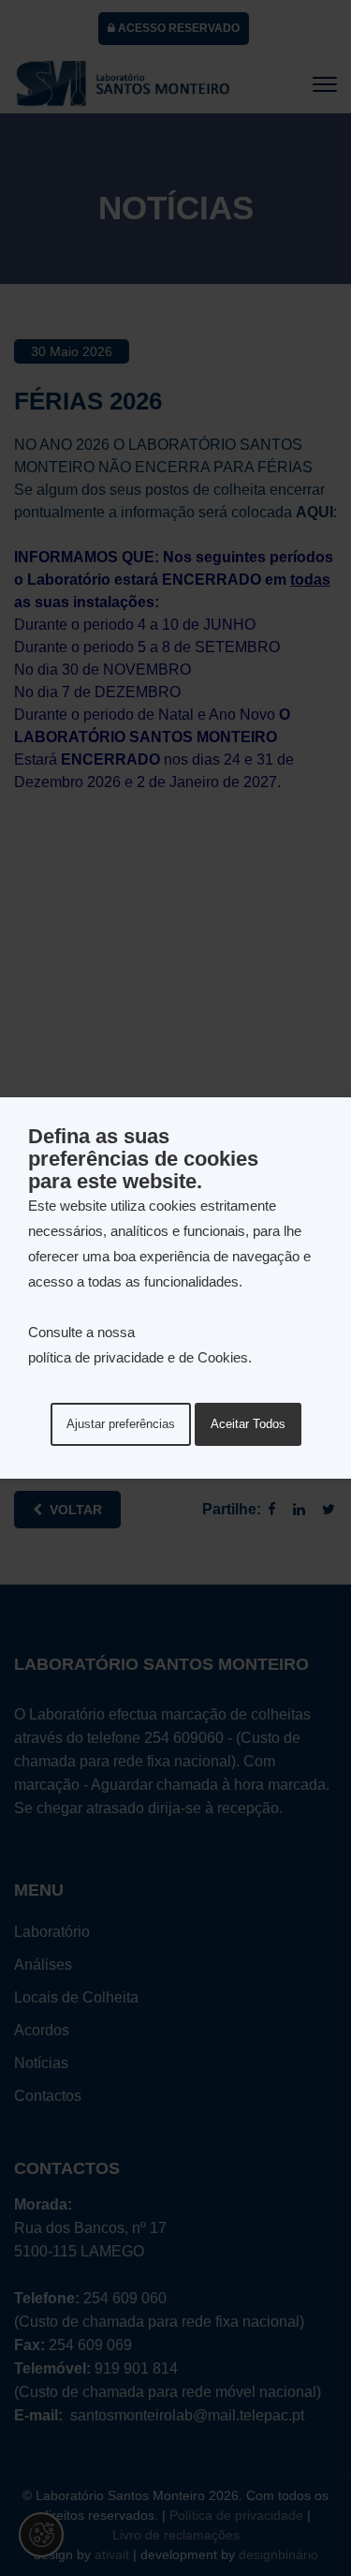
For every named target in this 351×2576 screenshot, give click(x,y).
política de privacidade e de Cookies (138, 1357)
